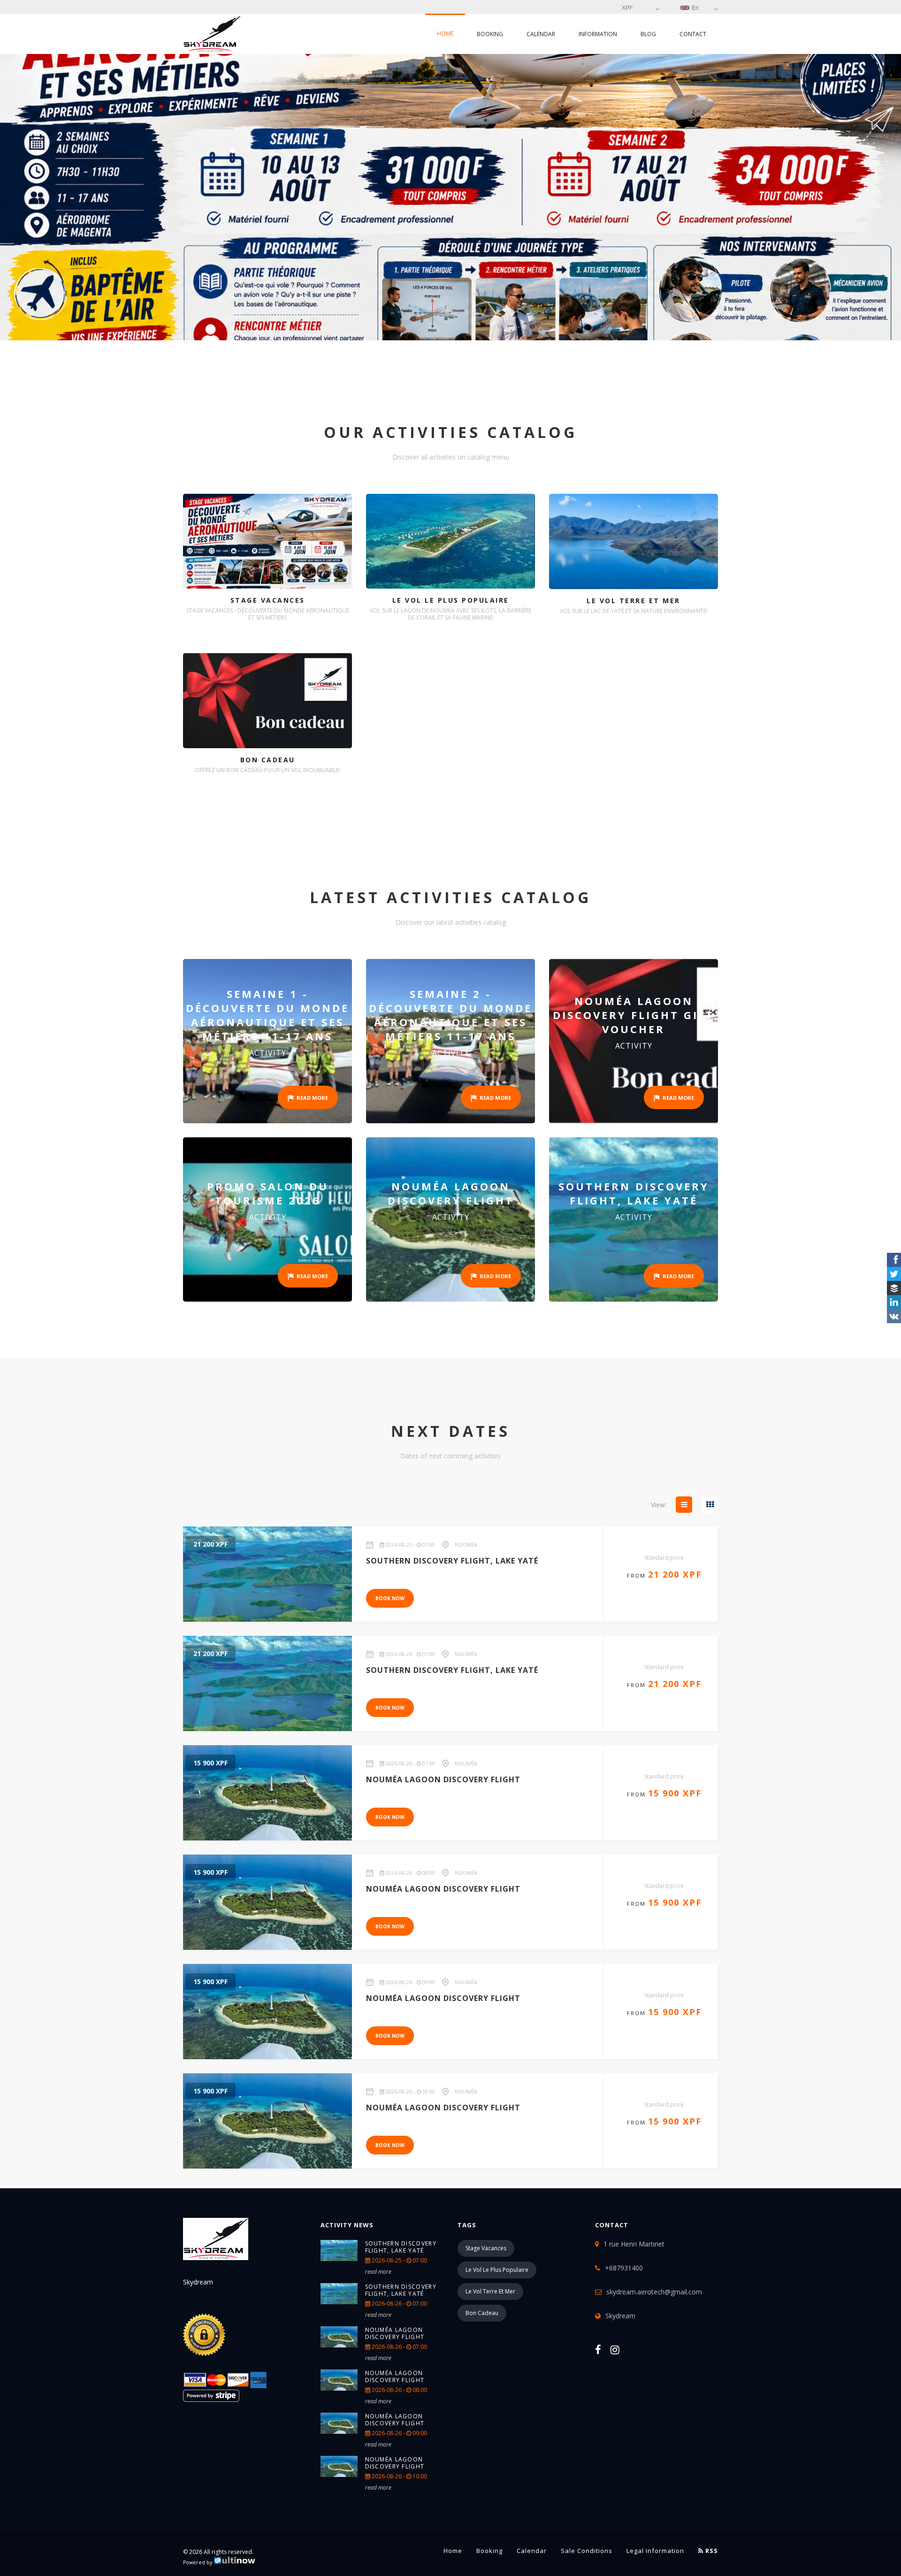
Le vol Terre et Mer (490, 2291)
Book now (390, 1598)
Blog (648, 34)
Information (598, 34)
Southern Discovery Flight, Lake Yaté (401, 2247)
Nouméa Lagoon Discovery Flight (395, 2333)
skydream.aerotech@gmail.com (654, 2292)
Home (445, 34)
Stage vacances (486, 2248)
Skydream (620, 2316)
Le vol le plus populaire (497, 2270)
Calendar (541, 34)
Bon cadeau (482, 2313)
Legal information (655, 2551)
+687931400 (624, 2268)
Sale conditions (587, 2551)
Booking (490, 34)
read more (378, 2272)
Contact (693, 34)
